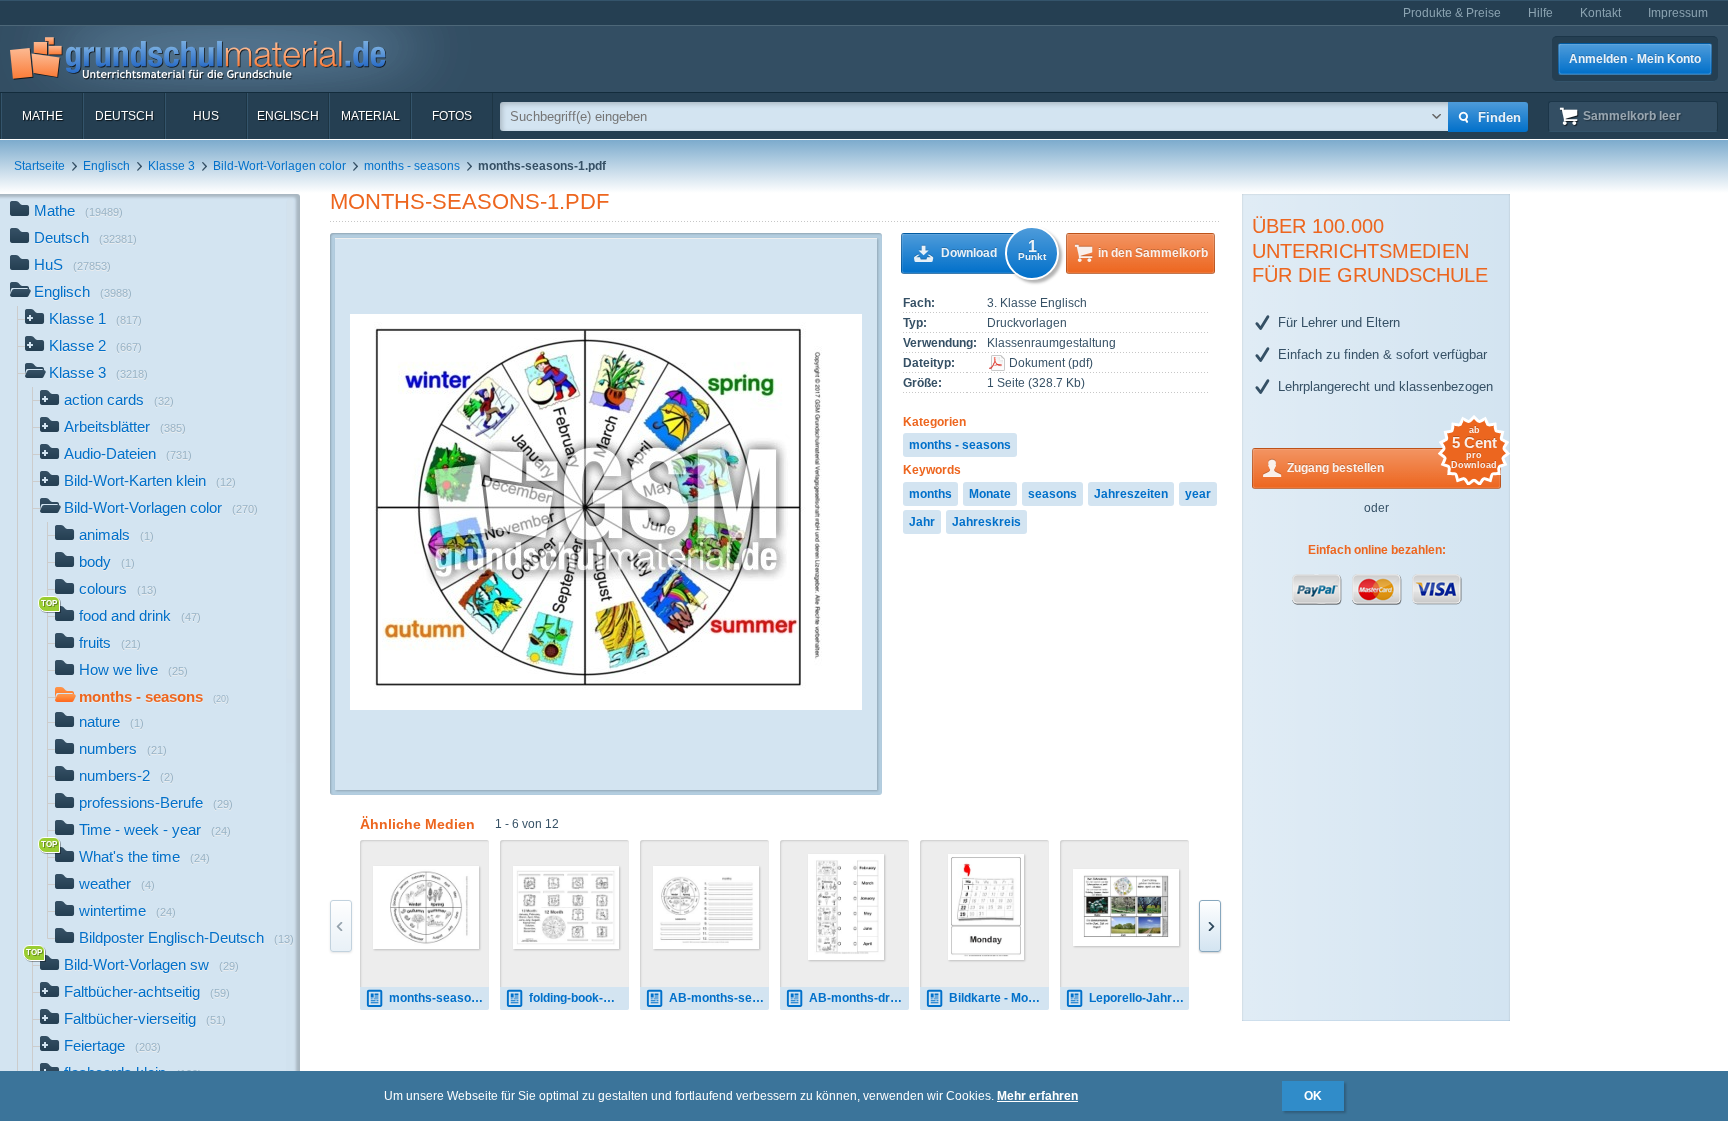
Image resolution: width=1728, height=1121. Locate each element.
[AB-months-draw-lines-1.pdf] (846, 907)
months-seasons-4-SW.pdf (439, 998)
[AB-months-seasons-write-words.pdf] (706, 907)
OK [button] (1313, 1096)
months (930, 494)
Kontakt (1600, 13)
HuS (206, 116)
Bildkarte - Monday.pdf (999, 998)
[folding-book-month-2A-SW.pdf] (566, 907)
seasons (1052, 494)
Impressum (1678, 13)
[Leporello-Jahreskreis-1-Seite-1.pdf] (1126, 907)
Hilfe (1540, 13)
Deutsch (124, 116)
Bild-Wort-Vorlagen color (279, 166)
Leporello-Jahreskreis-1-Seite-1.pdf (1139, 998)
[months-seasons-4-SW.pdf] (426, 907)
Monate (990, 494)
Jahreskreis (986, 522)
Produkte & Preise (1452, 13)
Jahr (922, 522)
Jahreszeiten (1131, 494)
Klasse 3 (171, 166)
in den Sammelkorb (1153, 253)
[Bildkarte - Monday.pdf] (986, 907)
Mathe (42, 116)
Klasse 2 (95, 345)
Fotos (452, 116)
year (1198, 494)
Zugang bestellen (1392, 461)
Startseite (39, 166)
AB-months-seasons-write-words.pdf (719, 998)
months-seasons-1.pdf (469, 201)
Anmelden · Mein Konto (1635, 59)
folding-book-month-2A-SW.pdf (579, 998)
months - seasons (412, 166)
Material (370, 116)
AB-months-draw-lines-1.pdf (859, 998)
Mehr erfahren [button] (1037, 1096)
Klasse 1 (95, 318)
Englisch (288, 116)
